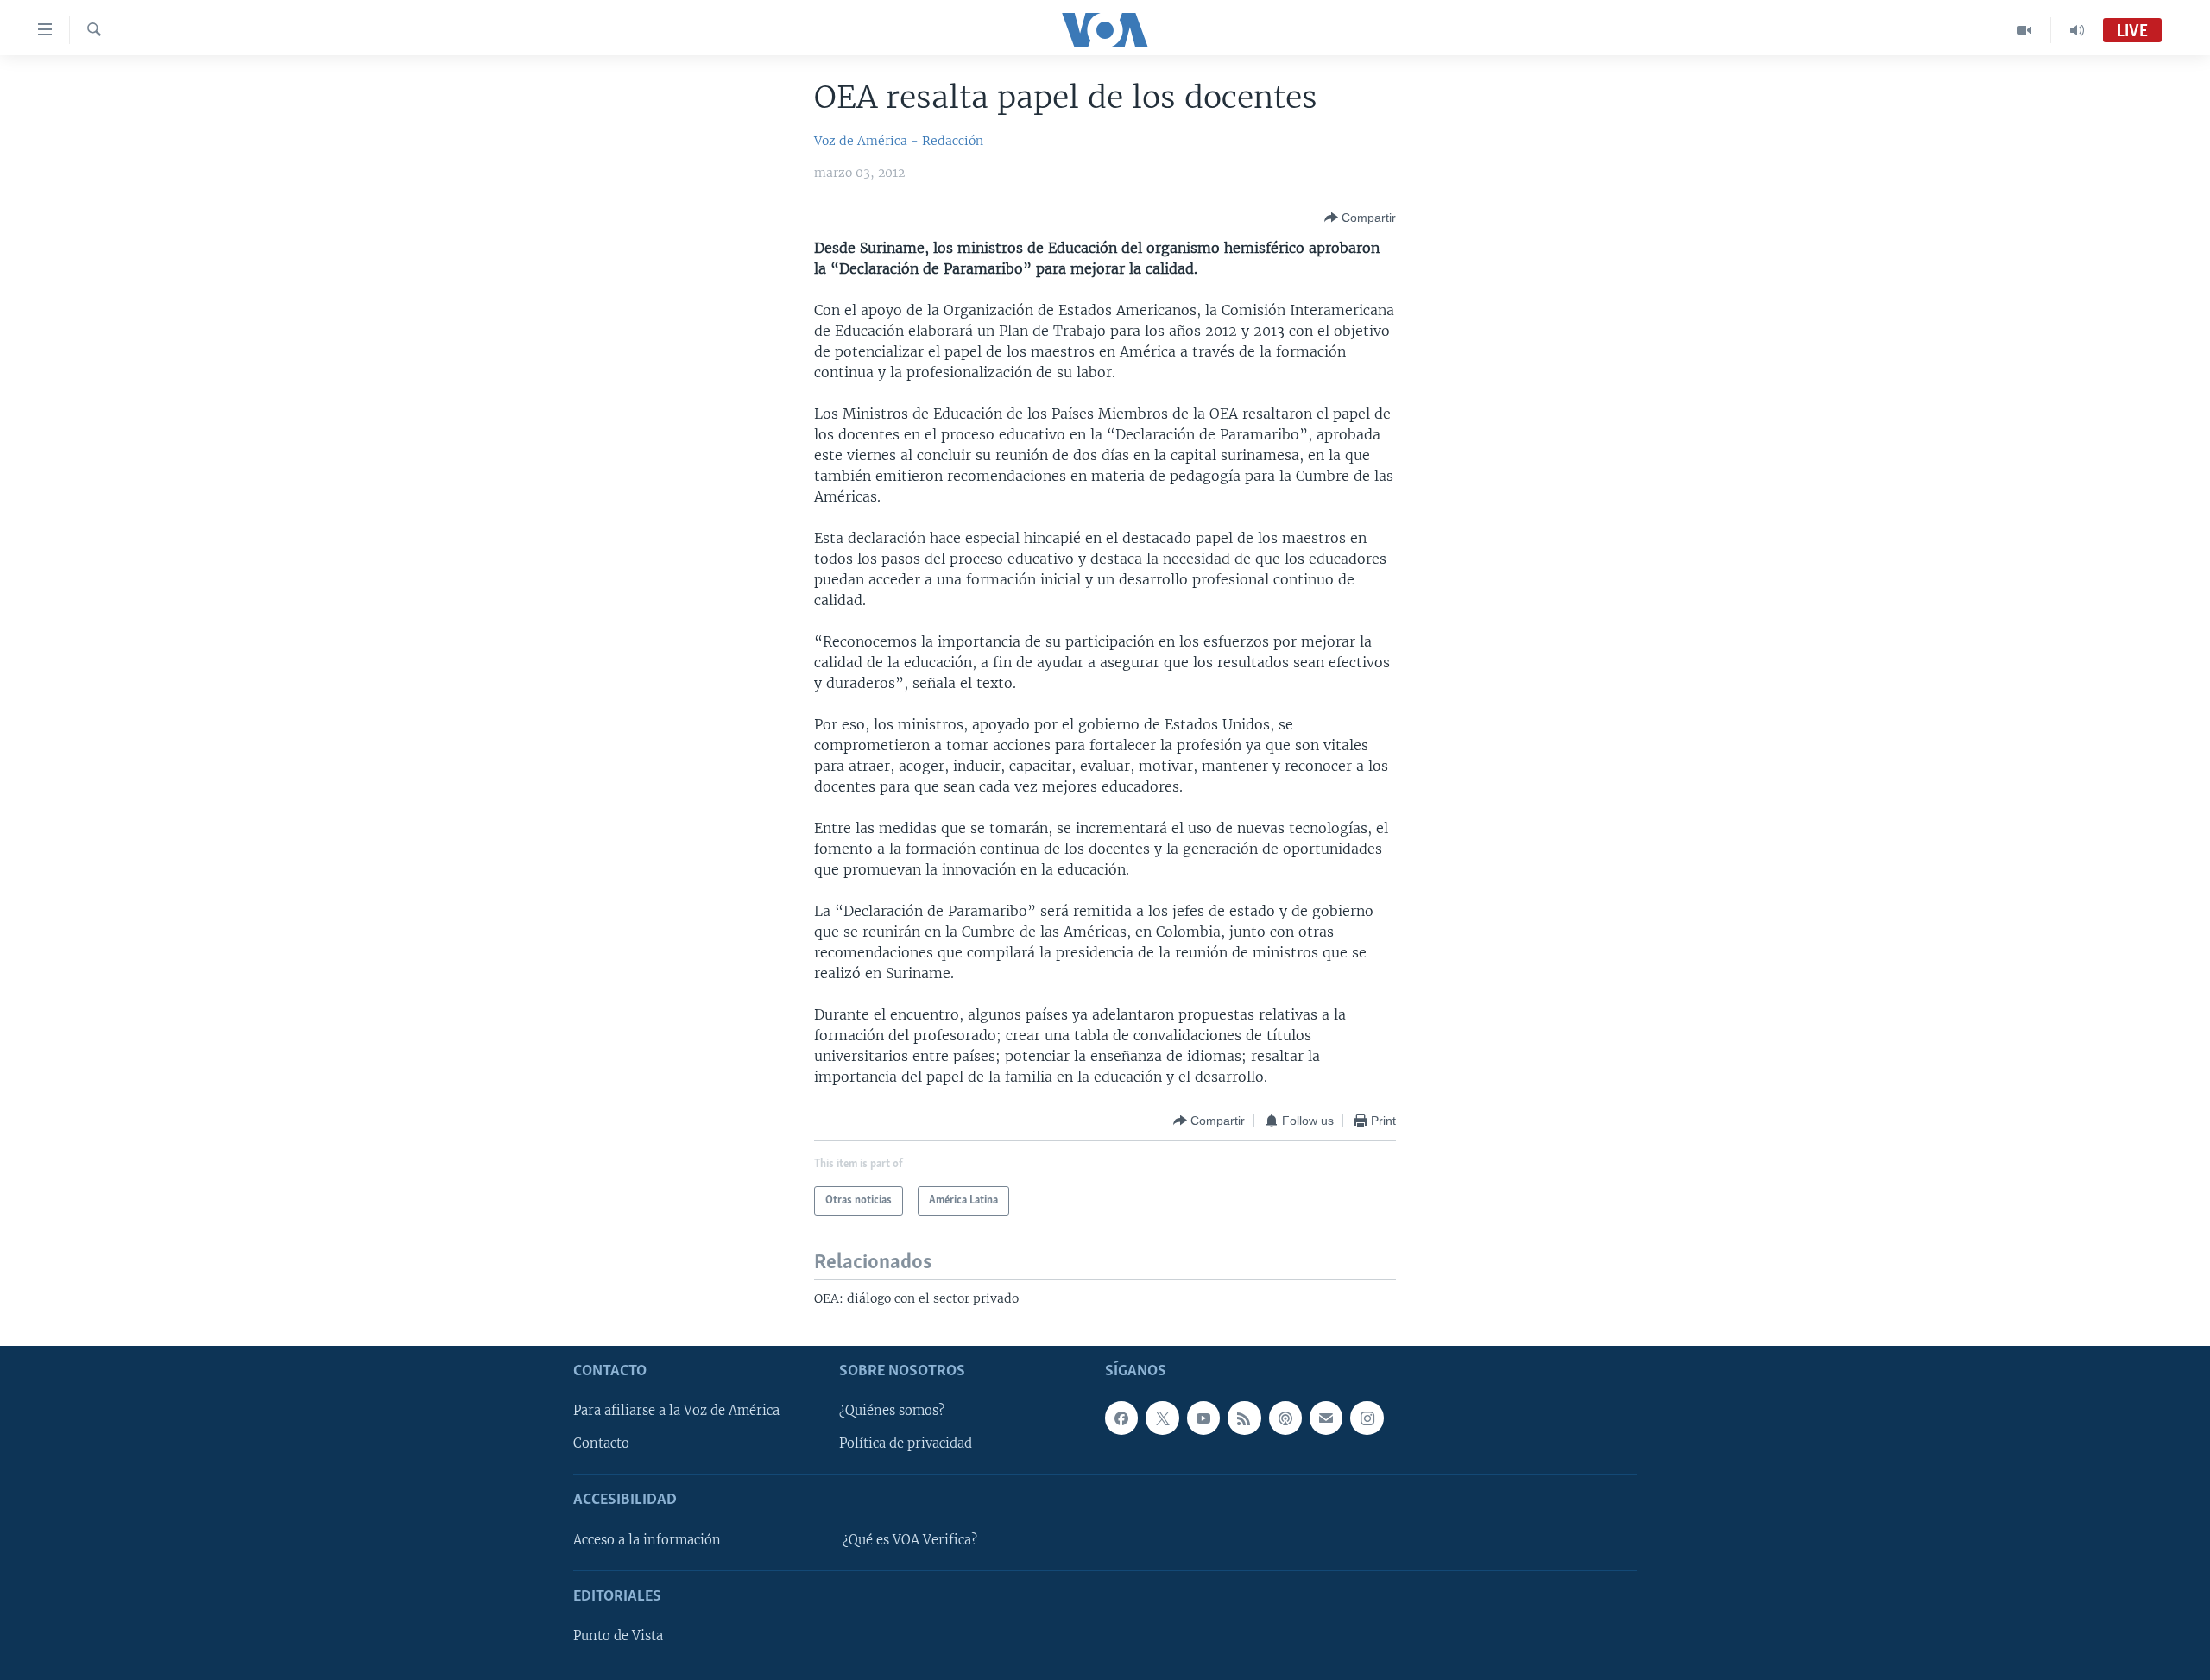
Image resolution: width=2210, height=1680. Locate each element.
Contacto (601, 1443)
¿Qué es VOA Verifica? (910, 1539)
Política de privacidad (906, 1443)
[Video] (2025, 30)
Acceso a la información (647, 1539)
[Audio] (2077, 30)
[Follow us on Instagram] (1367, 1418)
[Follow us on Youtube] (1203, 1418)
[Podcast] (1285, 1418)
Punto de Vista (618, 1636)
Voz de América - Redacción (899, 141)
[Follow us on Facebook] (1121, 1418)
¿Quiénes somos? (892, 1411)
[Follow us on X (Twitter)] (1162, 1418)
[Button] (1360, 218)
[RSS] (1244, 1418)
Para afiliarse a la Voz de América (676, 1411)
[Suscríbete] (1326, 1418)
